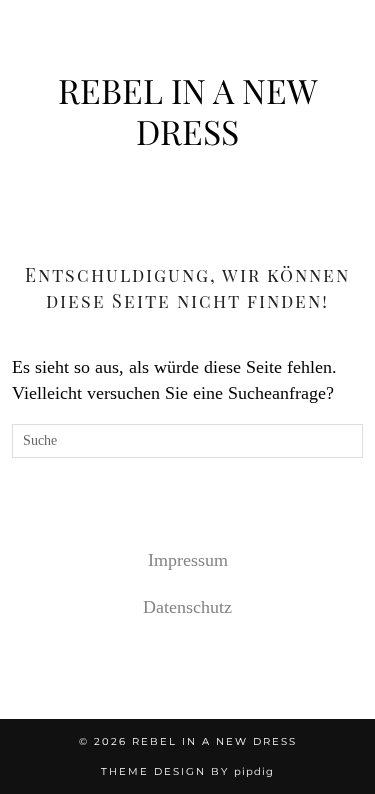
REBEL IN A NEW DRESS (188, 110)
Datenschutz (187, 607)
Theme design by (187, 771)
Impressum (188, 560)
